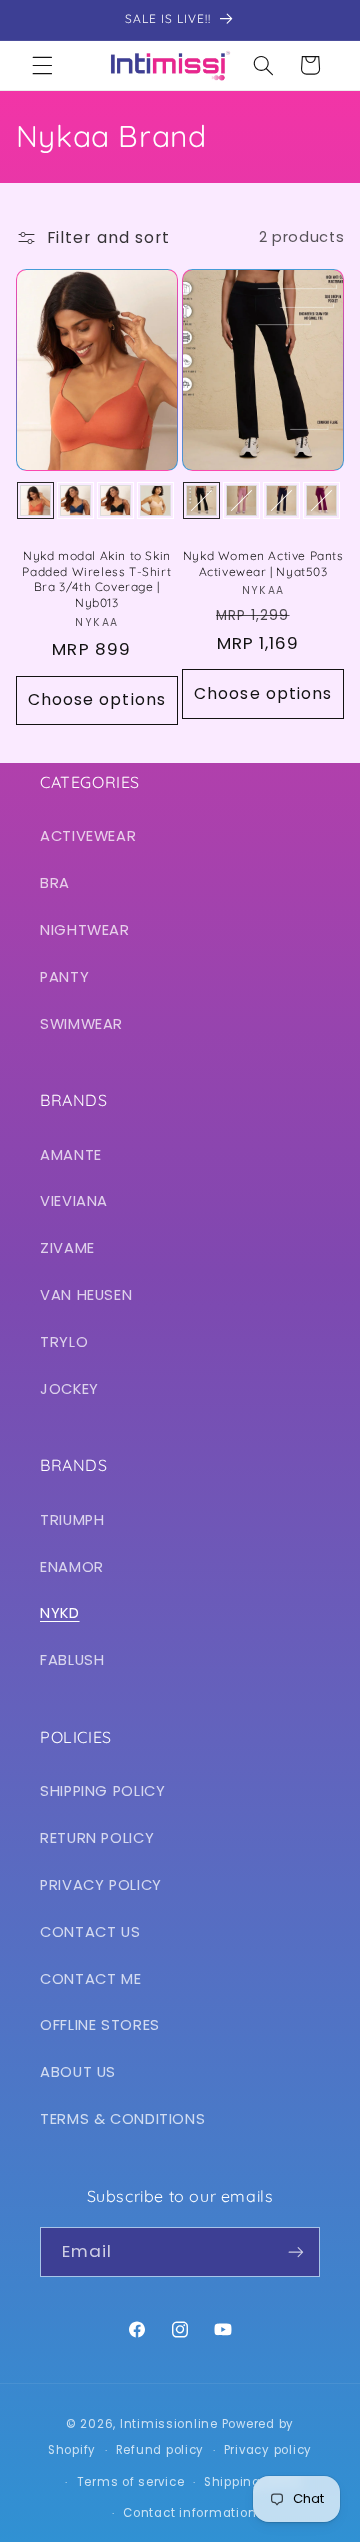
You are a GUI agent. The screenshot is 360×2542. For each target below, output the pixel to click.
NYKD (60, 1613)
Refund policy (160, 2450)
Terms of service (131, 2482)
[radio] (35, 500)
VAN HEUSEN (86, 1295)
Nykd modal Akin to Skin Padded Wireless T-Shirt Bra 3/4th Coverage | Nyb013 (96, 579)
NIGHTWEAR (85, 930)
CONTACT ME (90, 1979)
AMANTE (71, 1155)
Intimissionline (169, 2424)
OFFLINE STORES (100, 2025)
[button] (42, 65)
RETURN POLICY (97, 1838)
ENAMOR (72, 1567)
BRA (55, 883)
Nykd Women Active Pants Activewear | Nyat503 (263, 563)
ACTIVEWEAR (88, 836)
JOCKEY (69, 1389)
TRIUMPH (72, 1520)
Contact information (189, 2513)
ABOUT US (78, 2072)
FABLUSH (72, 1660)
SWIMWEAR (81, 1024)
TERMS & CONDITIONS (122, 2119)
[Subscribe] (296, 2251)
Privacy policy (268, 2450)
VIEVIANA (74, 1201)
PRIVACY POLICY (101, 1885)
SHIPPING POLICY (102, 1791)
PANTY (64, 977)
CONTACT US (90, 1932)
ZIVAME (67, 1248)
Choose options (97, 699)
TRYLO (64, 1342)
